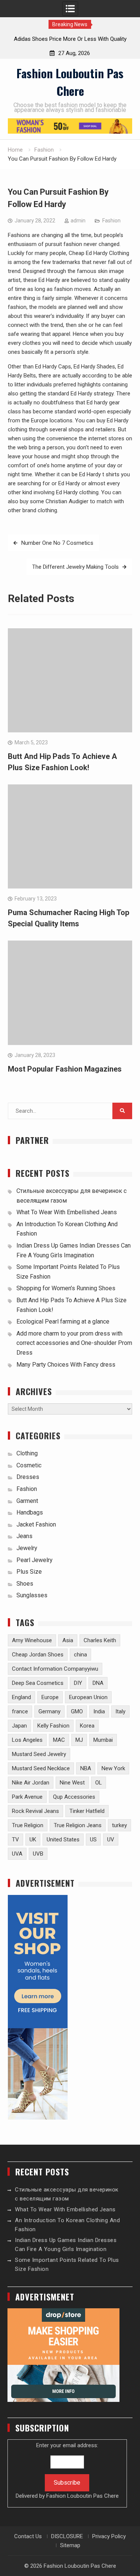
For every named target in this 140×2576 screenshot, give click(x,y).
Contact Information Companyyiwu (55, 1669)
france (20, 1711)
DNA (98, 1683)
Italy (120, 1711)
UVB (38, 1854)
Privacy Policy (109, 2536)
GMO (77, 1711)
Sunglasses (32, 1595)
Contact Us (28, 2536)
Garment (27, 1501)
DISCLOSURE (67, 2536)
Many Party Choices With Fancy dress (66, 1365)
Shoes (25, 1584)
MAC (59, 1740)
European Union (88, 1697)
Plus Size (29, 1572)
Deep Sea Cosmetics (38, 1683)
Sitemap (70, 2545)
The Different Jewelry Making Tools (75, 567)
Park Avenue (27, 1797)
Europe (50, 1697)
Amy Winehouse (32, 1640)
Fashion (111, 221)
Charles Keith (100, 1640)
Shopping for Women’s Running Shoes (66, 1288)
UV (111, 1840)
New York (113, 1768)
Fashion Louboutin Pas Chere (70, 82)
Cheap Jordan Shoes (38, 1655)
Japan (19, 1726)
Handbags (30, 1512)
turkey (119, 1825)
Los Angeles (27, 1740)
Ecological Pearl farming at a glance (63, 1322)
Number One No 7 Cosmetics (57, 543)
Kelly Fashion (53, 1726)
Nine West (72, 1783)
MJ (79, 1740)
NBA (86, 1768)
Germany (49, 1711)
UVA (17, 1854)
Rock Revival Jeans (35, 1811)
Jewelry (27, 1548)
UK (33, 1840)
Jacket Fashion (36, 1524)
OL (99, 1783)
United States (63, 1840)
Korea (87, 1726)
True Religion (28, 1825)
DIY (78, 1683)
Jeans (24, 1536)
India (99, 1711)
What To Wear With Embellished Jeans (67, 1212)
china (80, 1655)
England (21, 1697)
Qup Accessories (74, 1797)
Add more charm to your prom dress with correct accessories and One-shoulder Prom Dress (74, 1343)
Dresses (28, 1477)
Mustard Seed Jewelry (39, 1754)
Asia (68, 1640)
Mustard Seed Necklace (41, 1768)
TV (15, 1840)
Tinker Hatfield (87, 1811)
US (93, 1840)
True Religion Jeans (78, 1825)
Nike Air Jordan (31, 1783)
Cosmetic (29, 1465)
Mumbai (103, 1740)
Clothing (27, 1453)
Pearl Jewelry (35, 1560)
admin (78, 221)
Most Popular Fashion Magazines (65, 1069)
